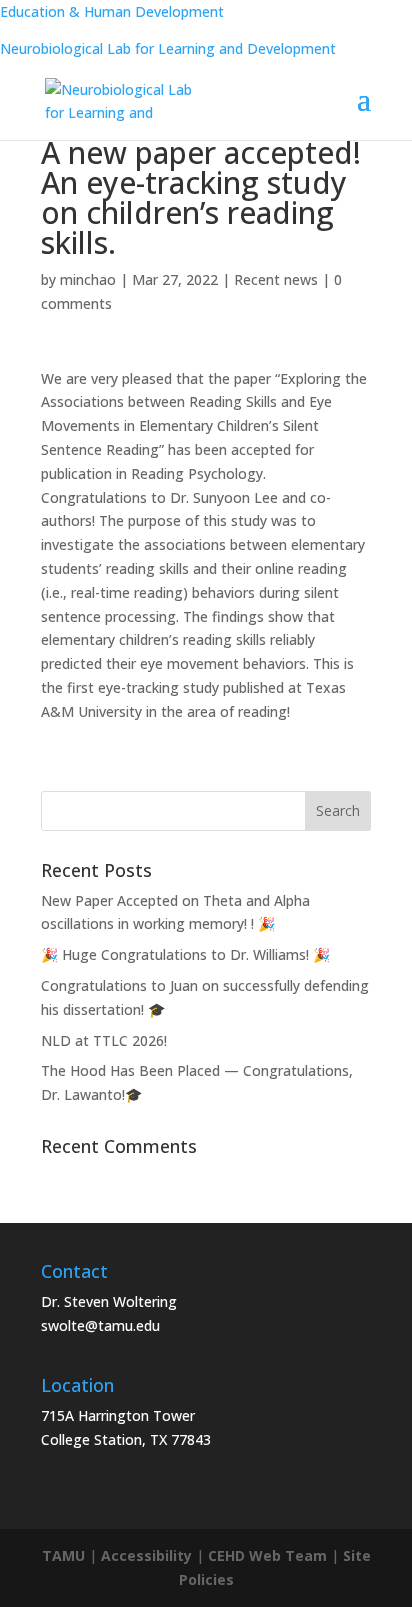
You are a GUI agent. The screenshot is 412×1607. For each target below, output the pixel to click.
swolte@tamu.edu (100, 1325)
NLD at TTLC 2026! (104, 1040)
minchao (88, 279)
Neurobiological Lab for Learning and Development (168, 48)
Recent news (276, 279)
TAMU (63, 1555)
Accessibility (146, 1555)
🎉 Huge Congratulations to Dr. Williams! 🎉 (185, 954)
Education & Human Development (112, 11)
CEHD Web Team (267, 1555)
